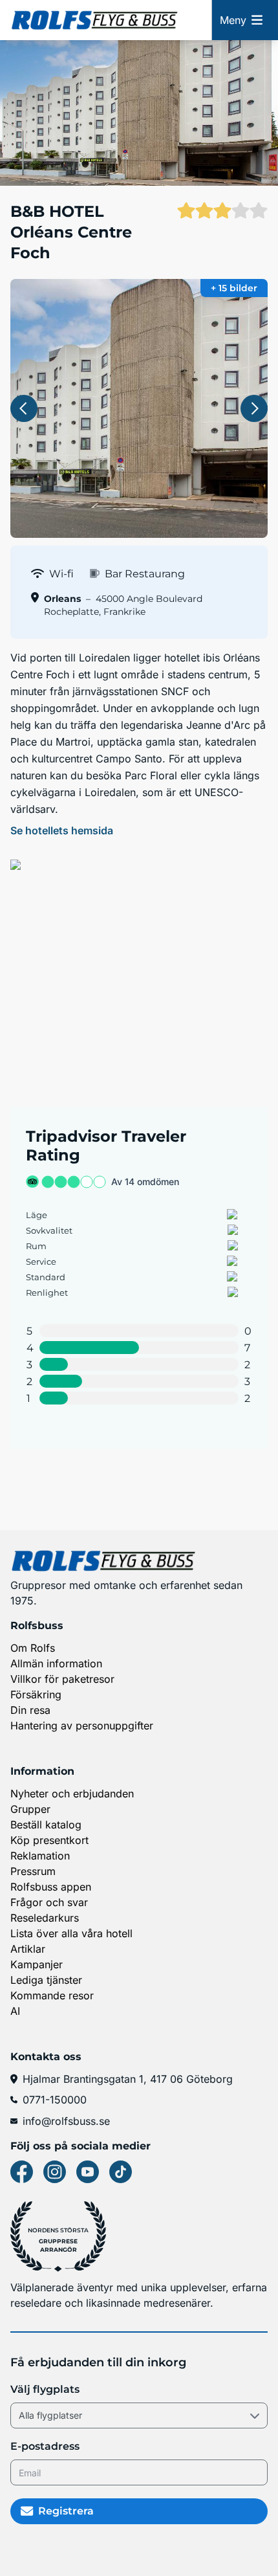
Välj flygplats (45, 2389)
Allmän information (56, 1663)
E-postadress (45, 2446)
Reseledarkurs (45, 1918)
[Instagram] (55, 2172)
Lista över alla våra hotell (71, 1933)
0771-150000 (55, 2100)
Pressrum (33, 1871)
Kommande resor (52, 1995)
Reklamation (40, 1856)
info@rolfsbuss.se (66, 2121)
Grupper (30, 1809)
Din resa (30, 1710)
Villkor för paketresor (62, 1679)
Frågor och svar (49, 1902)
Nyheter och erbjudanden (72, 1793)
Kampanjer (37, 1964)
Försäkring (36, 1694)
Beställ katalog (46, 1825)
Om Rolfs (33, 1648)
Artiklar (28, 1949)
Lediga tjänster (46, 1980)
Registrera (66, 2511)
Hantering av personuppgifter (82, 1726)
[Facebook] (22, 2172)
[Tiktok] (121, 2172)
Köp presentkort (49, 1840)
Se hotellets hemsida (62, 830)
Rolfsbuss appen (51, 1887)
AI (15, 2011)
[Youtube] (88, 2172)
